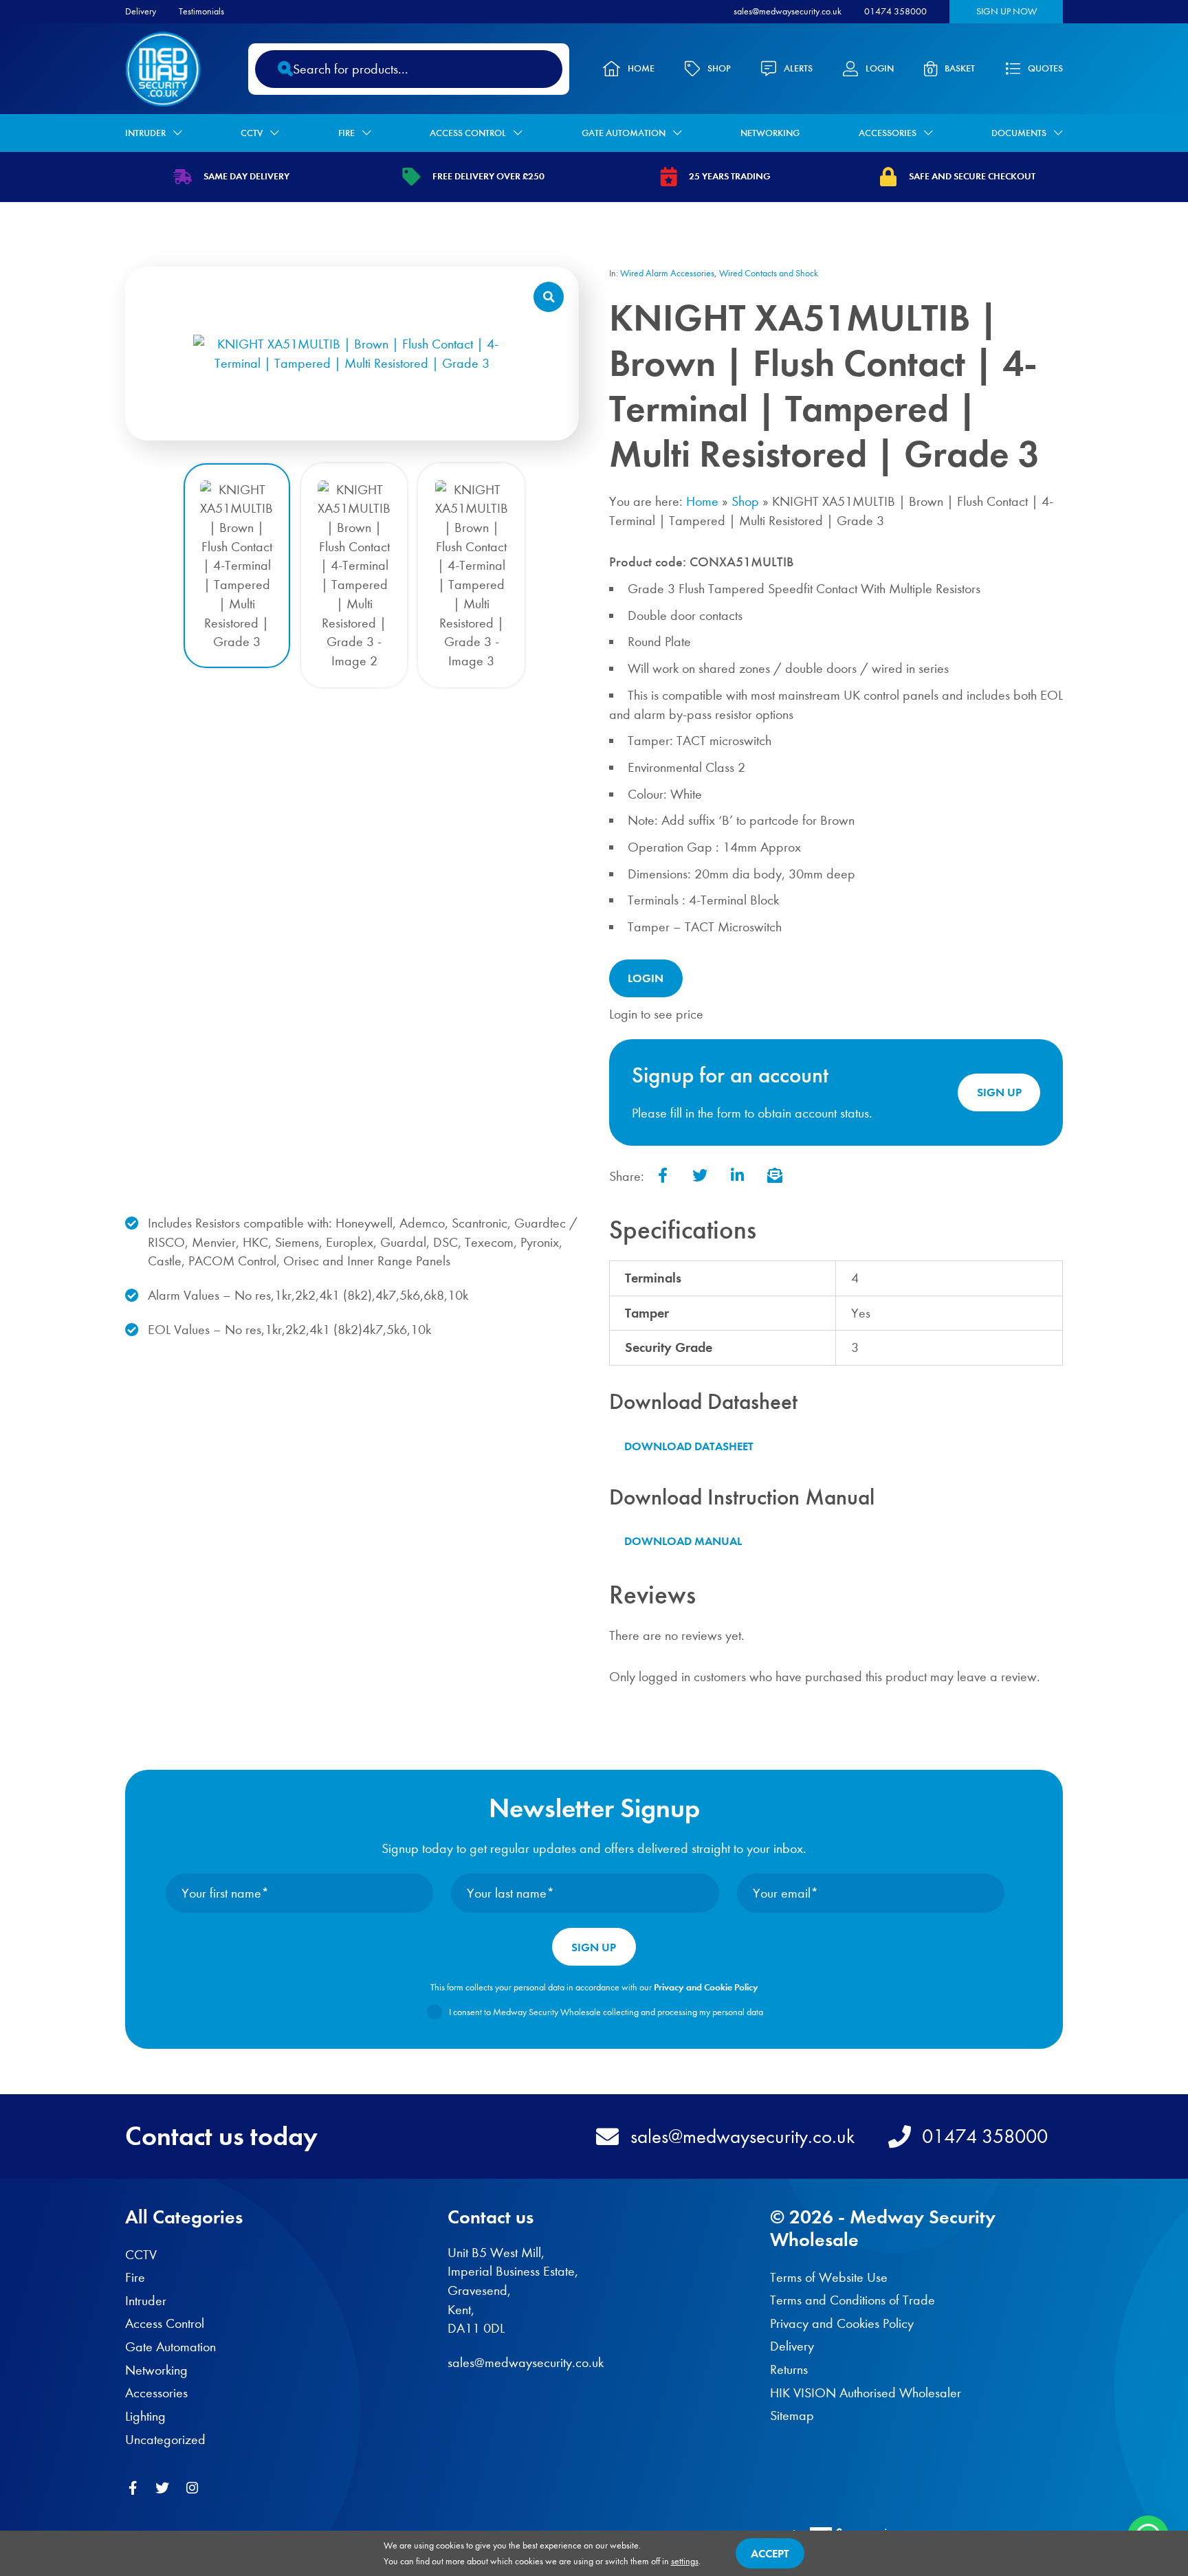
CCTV (252, 133)
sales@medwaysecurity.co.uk (788, 11)
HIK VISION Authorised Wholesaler (866, 2393)
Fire (346, 133)
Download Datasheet (689, 1446)
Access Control (468, 133)
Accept (770, 2553)
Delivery (141, 11)
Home (641, 68)
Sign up (999, 1092)
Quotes (1045, 68)
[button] (549, 297)
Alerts (798, 68)
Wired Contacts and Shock (769, 273)
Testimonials (201, 11)
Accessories (888, 133)
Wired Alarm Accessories (667, 273)
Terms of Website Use (829, 2277)
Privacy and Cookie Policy (706, 1987)
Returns (789, 2369)
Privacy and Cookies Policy (842, 2323)
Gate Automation (624, 133)
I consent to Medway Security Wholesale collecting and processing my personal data (606, 2012)
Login (880, 68)
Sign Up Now (1006, 11)
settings (685, 2561)
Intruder (145, 133)
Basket (960, 68)
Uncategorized (165, 2440)
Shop (719, 68)
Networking (770, 133)
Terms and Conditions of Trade (852, 2300)
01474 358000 (895, 11)
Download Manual (683, 1541)
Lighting (145, 2416)
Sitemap (792, 2416)
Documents (1019, 133)
